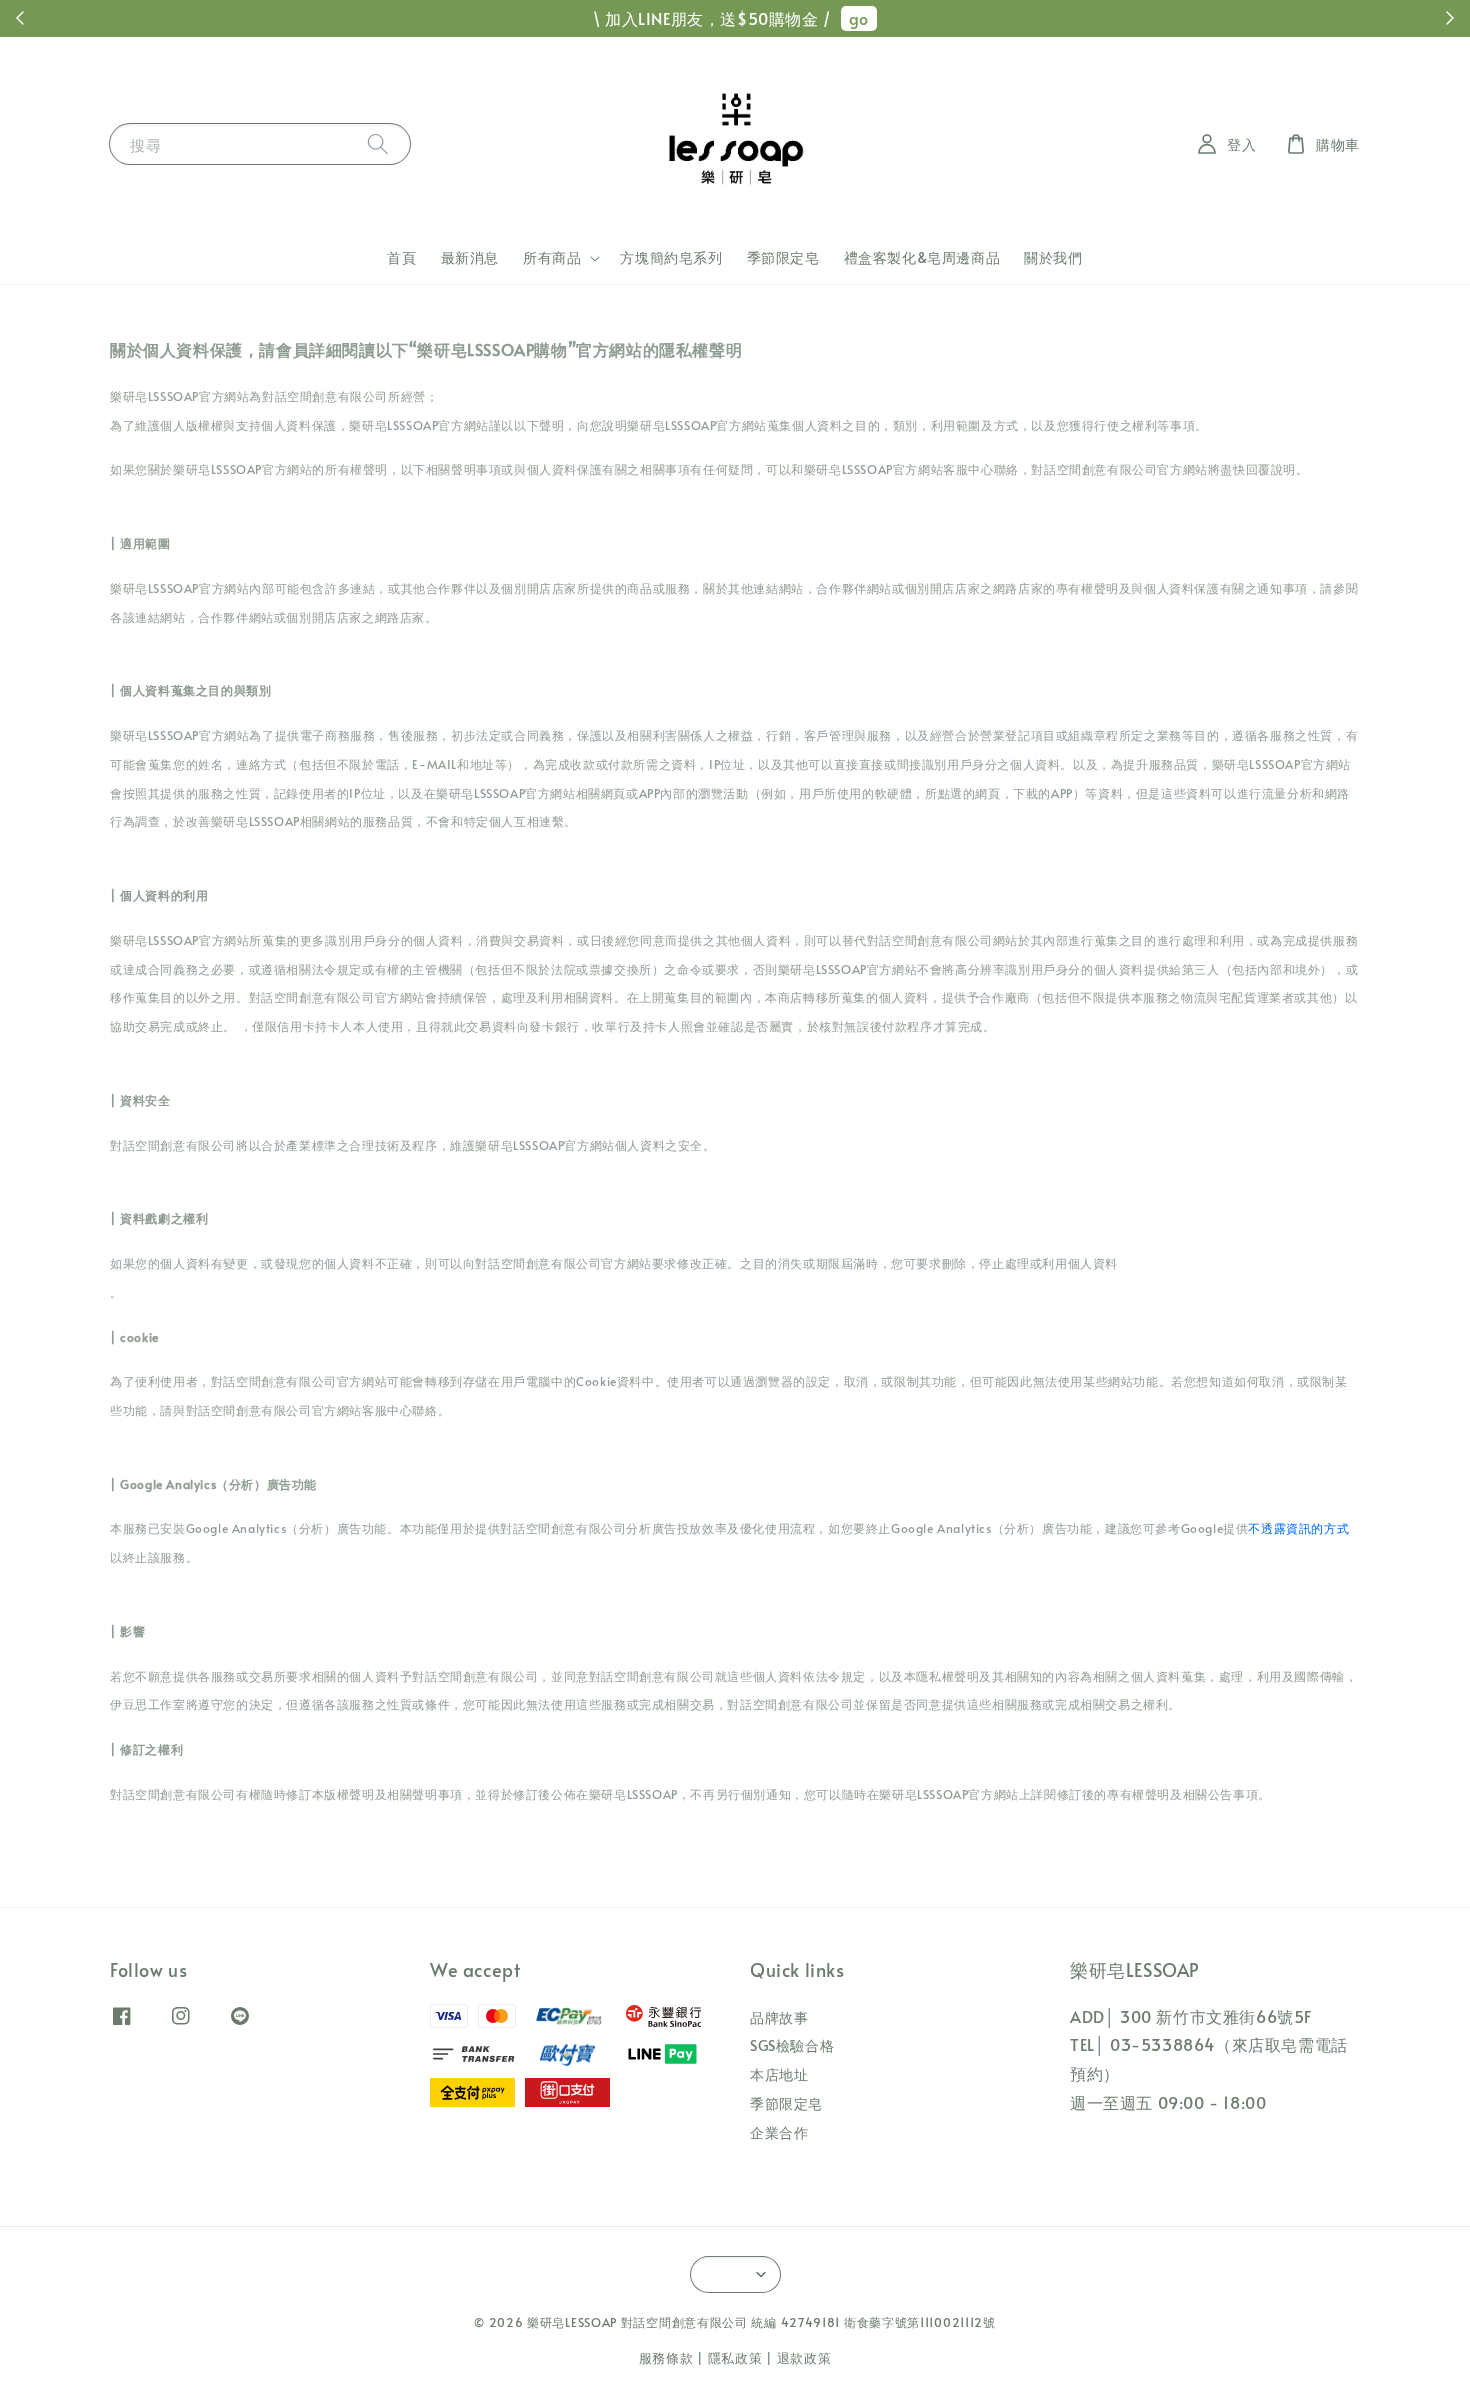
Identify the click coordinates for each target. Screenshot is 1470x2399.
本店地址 (779, 2074)
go (859, 18)
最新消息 (470, 257)
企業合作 (779, 2132)
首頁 (401, 257)
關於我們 (1053, 257)
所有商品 (552, 258)
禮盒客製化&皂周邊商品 (922, 257)
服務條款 (666, 2358)
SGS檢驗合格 (792, 2045)
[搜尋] (378, 143)
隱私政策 (735, 2358)
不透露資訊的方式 (1298, 1528)
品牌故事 (779, 2018)
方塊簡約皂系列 (671, 257)
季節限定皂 (783, 257)
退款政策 (804, 2358)
